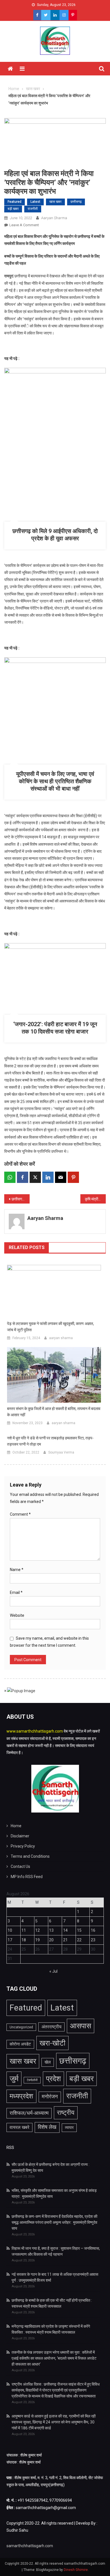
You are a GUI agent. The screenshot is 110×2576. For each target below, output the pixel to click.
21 (65, 1940)
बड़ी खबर (13, 209)
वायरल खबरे (19, 2127)
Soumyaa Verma (61, 1452)
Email (16, 1592)
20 (51, 1940)
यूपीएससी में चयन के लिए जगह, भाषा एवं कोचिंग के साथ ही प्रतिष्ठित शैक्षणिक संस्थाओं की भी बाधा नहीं (55, 781)
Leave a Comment (24, 225)
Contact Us (20, 1866)
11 (24, 1930)
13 (51, 1930)
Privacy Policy (23, 1846)
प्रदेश (53, 2079)
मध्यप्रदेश (21, 2096)
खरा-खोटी (52, 2043)
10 (10, 1930)
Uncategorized (21, 2027)
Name (17, 1570)
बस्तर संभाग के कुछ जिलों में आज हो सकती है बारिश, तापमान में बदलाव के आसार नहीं (54, 1412)
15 (79, 1930)
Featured (15, 202)
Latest (35, 202)
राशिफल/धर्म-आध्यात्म (29, 2113)
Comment (20, 1514)
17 (10, 1940)
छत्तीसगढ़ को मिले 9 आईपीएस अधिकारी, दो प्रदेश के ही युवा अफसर (21, 1199)
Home (16, 1826)
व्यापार (69, 2128)
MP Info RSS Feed (27, 1877)
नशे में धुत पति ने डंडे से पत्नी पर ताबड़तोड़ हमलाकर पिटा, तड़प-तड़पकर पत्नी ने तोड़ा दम (50, 1441)
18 (24, 1940)
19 (38, 1940)
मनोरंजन (50, 2097)
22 (79, 1940)
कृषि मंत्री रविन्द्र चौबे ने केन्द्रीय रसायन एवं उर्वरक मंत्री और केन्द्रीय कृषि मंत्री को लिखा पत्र (95, 1199)
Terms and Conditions (30, 1856)
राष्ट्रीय (66, 2112)
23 (93, 1940)
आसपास (81, 2026)
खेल (48, 2062)
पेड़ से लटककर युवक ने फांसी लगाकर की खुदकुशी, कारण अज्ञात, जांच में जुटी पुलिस (50, 1327)
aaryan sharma (54, 218)
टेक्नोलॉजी (32, 2080)
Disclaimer (20, 1836)
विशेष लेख (47, 2127)
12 (38, 1930)
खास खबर (55, 202)
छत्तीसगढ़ (76, 202)
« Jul (53, 1971)
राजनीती (33, 209)
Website (17, 1615)
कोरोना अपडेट (20, 2044)
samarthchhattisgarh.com (30, 2546)
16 (93, 1930)
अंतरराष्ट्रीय (51, 2027)
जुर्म (14, 2079)
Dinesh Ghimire (76, 2570)
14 (65, 1930)
